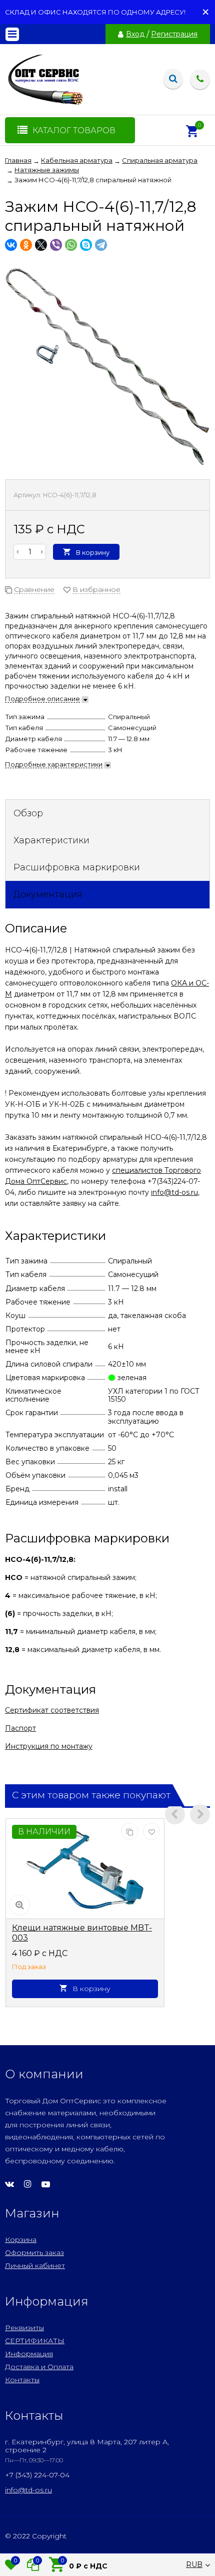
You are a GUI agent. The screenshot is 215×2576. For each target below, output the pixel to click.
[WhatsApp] (71, 245)
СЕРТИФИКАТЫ (35, 2341)
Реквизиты (24, 2328)
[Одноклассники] (26, 245)
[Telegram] (101, 245)
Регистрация (174, 34)
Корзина (21, 2239)
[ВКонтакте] (11, 245)
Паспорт (20, 1728)
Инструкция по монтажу (49, 1746)
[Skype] (86, 245)
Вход (135, 34)
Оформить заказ (34, 2252)
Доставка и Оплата (39, 2367)
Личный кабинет (35, 2266)
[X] (41, 245)
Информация (29, 2354)
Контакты (22, 2380)
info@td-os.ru (174, 1192)
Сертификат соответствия (52, 1710)
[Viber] (56, 245)
